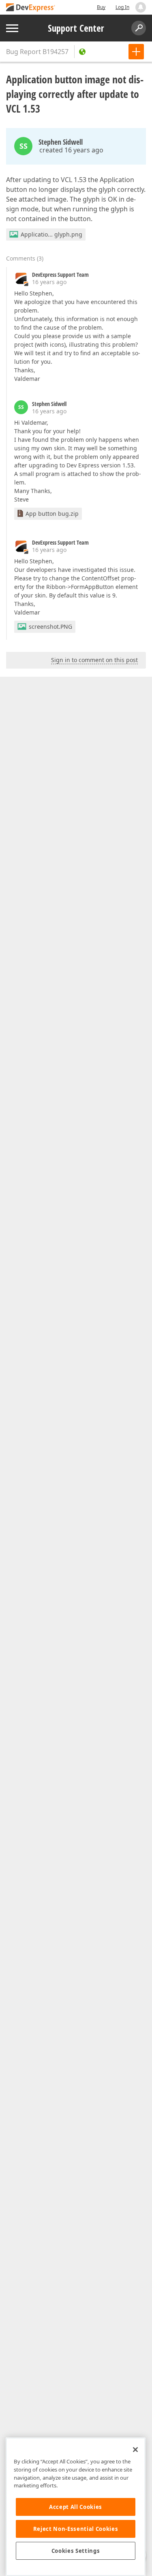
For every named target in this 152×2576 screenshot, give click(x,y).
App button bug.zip (52, 514)
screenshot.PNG (50, 627)
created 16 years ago (71, 150)
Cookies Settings (76, 2551)
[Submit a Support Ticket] (136, 52)
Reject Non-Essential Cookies (76, 2529)
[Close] (135, 2450)
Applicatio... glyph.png (51, 234)
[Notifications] (141, 7)
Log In (122, 7)
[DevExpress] (31, 8)
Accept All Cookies (76, 2507)
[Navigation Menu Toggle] (12, 28)
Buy (101, 7)
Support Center (76, 28)
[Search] (139, 28)
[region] (76, 2507)
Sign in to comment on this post (94, 660)
